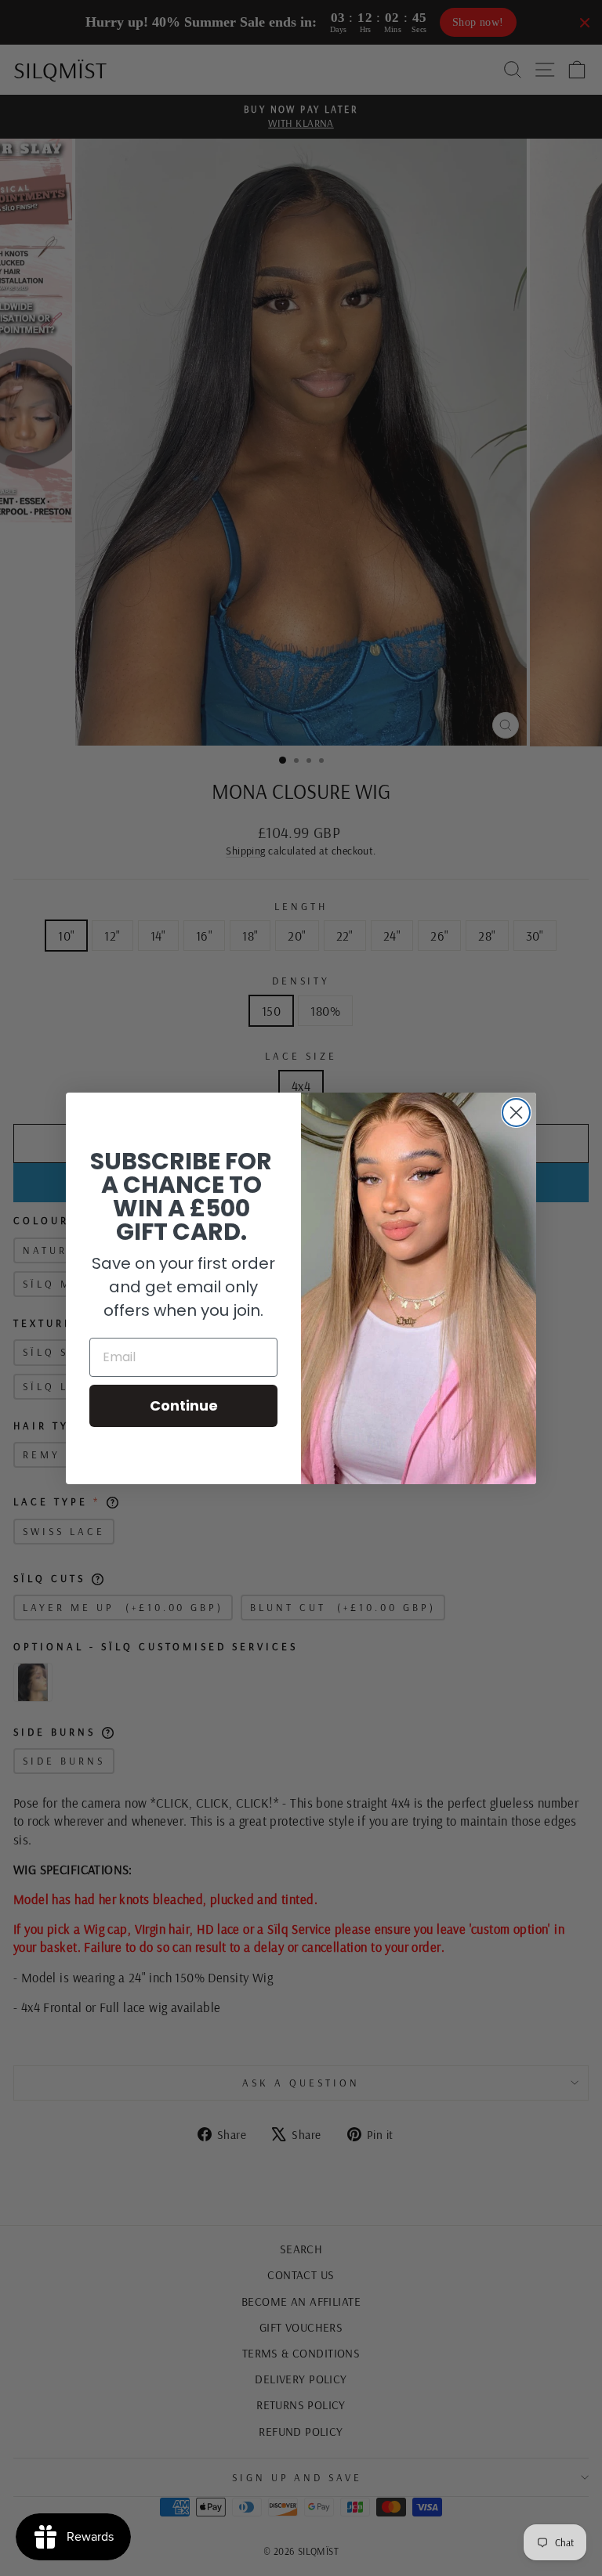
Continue (184, 1405)
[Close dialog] (516, 1113)
